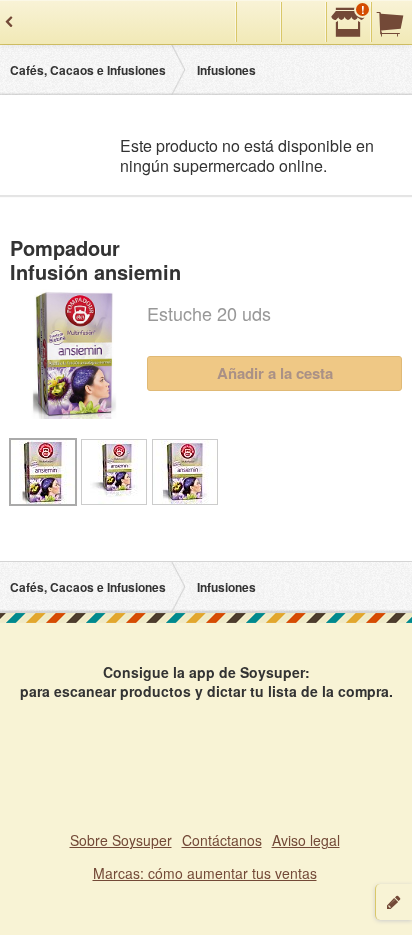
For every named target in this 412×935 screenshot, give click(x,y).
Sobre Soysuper (121, 840)
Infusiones (226, 70)
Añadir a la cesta (275, 373)
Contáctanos (222, 840)
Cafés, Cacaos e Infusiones (88, 70)
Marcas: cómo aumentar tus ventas (205, 873)
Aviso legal (306, 840)
